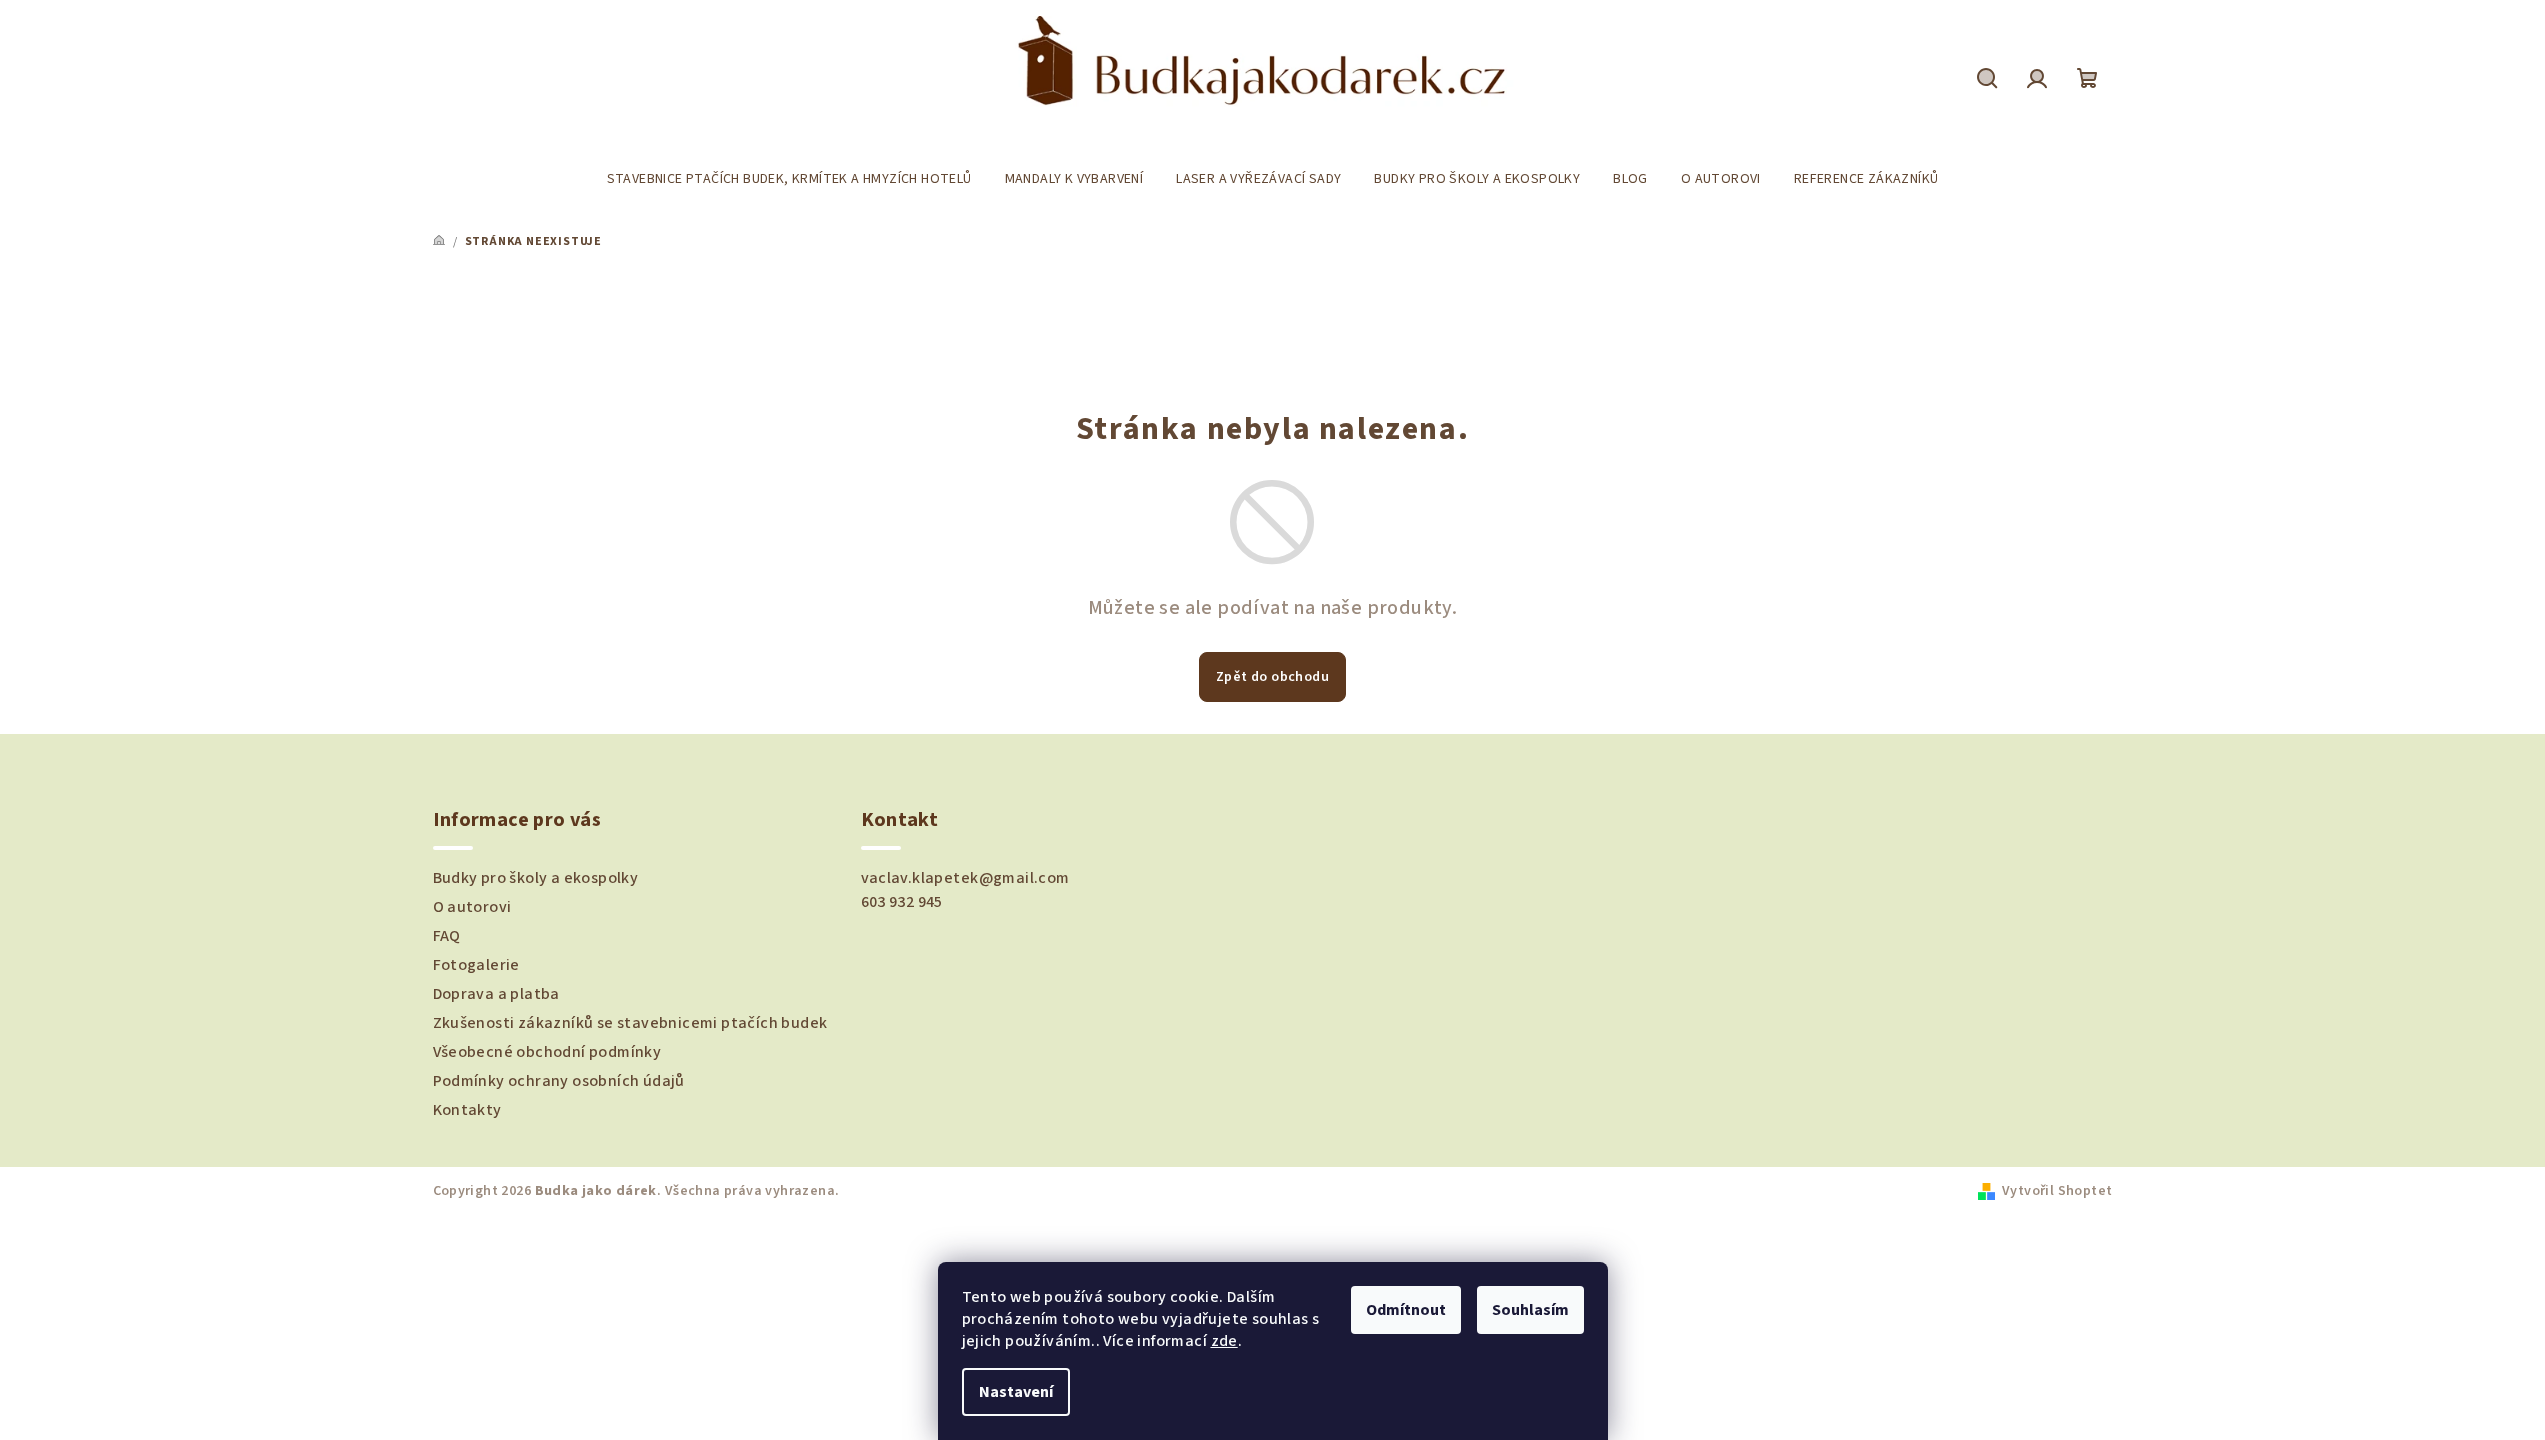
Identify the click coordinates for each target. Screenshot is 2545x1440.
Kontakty (467, 1110)
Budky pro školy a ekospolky (536, 878)
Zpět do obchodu (1272, 677)
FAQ (447, 936)
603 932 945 (902, 902)
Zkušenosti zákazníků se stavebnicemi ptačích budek (630, 1023)
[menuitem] (789, 179)
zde (1224, 1341)
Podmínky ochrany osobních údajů (559, 1081)
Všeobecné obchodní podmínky (547, 1052)
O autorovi (472, 907)
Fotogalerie (476, 965)
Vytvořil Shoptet (2057, 1191)
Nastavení (1016, 1392)
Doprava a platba (496, 994)
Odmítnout (1406, 1310)
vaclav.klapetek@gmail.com (965, 878)
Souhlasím (1530, 1310)
